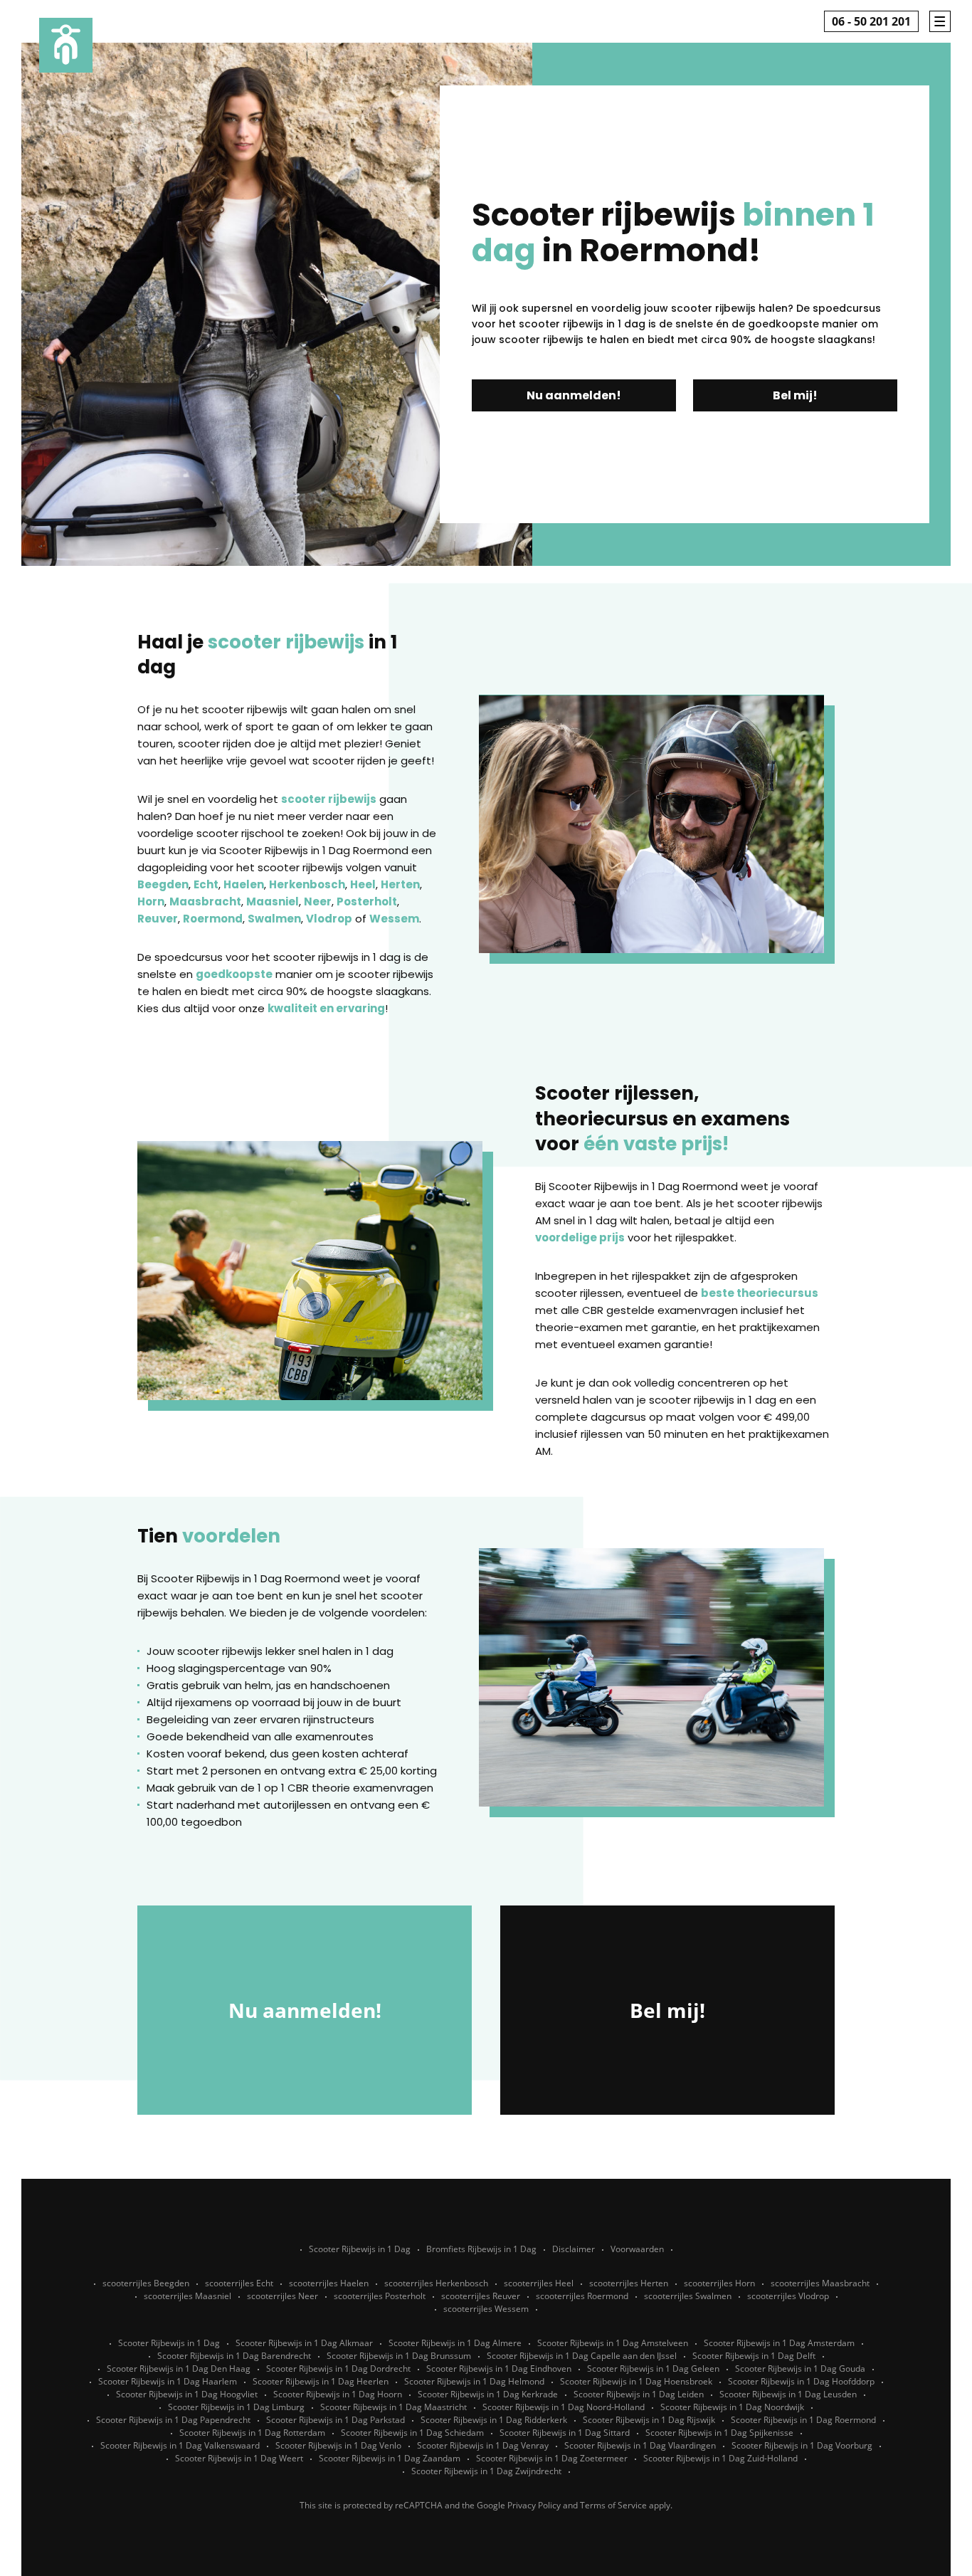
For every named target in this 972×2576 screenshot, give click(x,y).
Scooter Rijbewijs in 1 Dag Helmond (474, 2381)
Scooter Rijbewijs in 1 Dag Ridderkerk (494, 2420)
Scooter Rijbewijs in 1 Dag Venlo (338, 2445)
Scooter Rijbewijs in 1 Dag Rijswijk (649, 2420)
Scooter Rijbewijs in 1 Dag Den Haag (179, 2369)
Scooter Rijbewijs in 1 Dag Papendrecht (173, 2420)
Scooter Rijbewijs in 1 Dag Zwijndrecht (486, 2471)
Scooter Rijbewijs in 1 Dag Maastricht (393, 2407)
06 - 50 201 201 (871, 21)
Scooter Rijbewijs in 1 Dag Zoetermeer (552, 2458)
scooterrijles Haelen (329, 2283)
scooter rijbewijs (329, 799)
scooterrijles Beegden (146, 2283)
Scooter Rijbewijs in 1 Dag (360, 2249)
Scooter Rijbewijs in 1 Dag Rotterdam (252, 2433)
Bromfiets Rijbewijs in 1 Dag (481, 2249)
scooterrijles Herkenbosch (436, 2283)
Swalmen (274, 919)
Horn (151, 901)
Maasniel (273, 901)
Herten (400, 884)
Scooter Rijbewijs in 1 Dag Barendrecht (234, 2356)
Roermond (213, 919)
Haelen (244, 884)
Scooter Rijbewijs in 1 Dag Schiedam (412, 2433)
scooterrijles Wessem (486, 2309)
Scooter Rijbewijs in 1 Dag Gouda (800, 2369)
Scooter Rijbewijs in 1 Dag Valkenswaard (180, 2445)
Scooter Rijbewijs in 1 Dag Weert (239, 2458)
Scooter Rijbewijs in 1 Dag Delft (754, 2356)
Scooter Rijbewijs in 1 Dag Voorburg (802, 2445)
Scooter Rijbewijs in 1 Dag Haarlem (168, 2381)
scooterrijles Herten (629, 2283)
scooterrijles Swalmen (688, 2296)
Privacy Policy (534, 2505)
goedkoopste (234, 974)
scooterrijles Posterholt (380, 2296)
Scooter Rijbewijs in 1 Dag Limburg (236, 2407)
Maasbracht (205, 901)
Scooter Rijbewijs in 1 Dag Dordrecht (338, 2369)
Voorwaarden (637, 2249)
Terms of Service (613, 2505)
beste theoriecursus (760, 1293)
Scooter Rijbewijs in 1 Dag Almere (455, 2343)
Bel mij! (795, 395)
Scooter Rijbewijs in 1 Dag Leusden (788, 2394)
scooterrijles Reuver (481, 2296)
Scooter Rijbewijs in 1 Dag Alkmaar (304, 2343)
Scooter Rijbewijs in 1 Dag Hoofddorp (801, 2381)
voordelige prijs (580, 1237)
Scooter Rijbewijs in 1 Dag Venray (483, 2445)
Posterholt (367, 901)
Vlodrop (329, 919)
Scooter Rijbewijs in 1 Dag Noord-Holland (564, 2407)
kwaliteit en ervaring (326, 1008)
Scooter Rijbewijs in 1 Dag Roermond (803, 2420)
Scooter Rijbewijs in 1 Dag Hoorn (338, 2394)
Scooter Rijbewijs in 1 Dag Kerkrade (488, 2394)
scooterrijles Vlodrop (788, 2296)
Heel (363, 884)
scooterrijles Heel (539, 2283)
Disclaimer (574, 2249)
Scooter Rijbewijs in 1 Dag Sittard (565, 2433)
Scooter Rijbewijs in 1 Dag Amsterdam (779, 2343)
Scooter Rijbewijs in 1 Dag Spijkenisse (719, 2433)
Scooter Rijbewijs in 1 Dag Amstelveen (613, 2343)
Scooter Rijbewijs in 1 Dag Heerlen (321, 2381)
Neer (318, 901)
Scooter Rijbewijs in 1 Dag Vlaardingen (640, 2445)
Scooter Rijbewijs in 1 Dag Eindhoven (499, 2369)
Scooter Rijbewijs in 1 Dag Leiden (639, 2394)
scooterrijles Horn (719, 2283)
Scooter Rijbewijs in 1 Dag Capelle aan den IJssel (582, 2356)
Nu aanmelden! (574, 395)
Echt (206, 884)
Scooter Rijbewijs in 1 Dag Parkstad (336, 2420)
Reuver (158, 919)
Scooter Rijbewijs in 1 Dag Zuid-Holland (720, 2458)
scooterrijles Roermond (582, 2296)
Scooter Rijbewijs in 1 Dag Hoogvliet (187, 2394)
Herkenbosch (307, 884)
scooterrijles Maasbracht (820, 2283)
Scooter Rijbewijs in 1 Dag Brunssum (399, 2356)
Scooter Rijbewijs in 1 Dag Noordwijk (732, 2407)
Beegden (163, 884)
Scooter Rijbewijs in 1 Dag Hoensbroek (636, 2381)
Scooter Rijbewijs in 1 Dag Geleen (653, 2369)
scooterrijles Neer (282, 2296)
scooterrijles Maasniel (187, 2296)
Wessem (394, 919)
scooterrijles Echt (239, 2283)
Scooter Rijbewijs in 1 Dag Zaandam (390, 2458)
